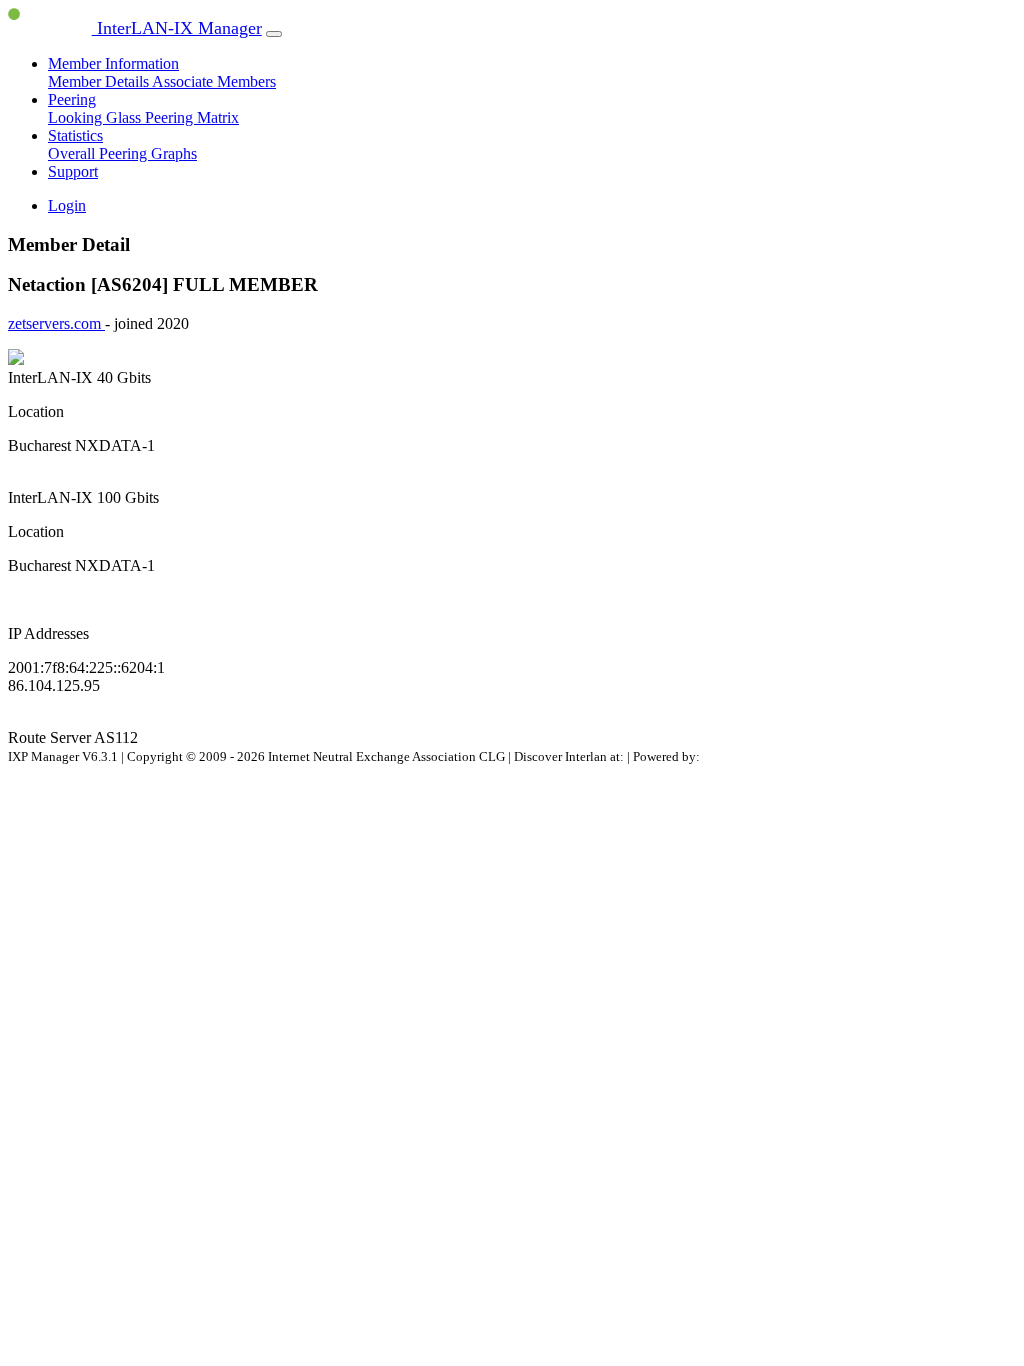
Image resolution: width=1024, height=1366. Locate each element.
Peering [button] (72, 99)
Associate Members (214, 81)
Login (67, 205)
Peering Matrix (192, 117)
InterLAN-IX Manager (177, 28)
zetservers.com (56, 323)
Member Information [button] (113, 63)
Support (73, 171)
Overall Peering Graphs (122, 153)
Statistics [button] (75, 135)
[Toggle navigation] (274, 34)
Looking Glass (96, 117)
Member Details (100, 81)
